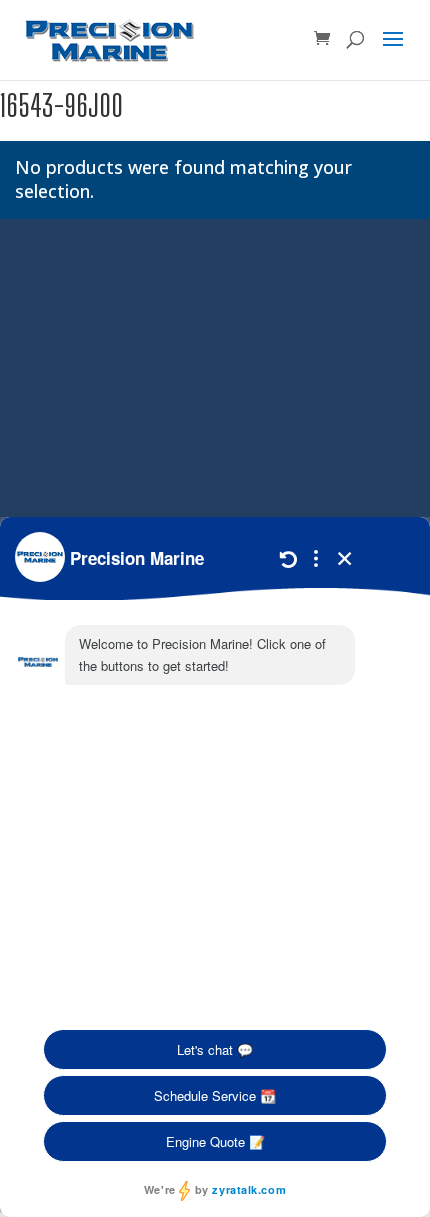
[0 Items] (322, 39)
